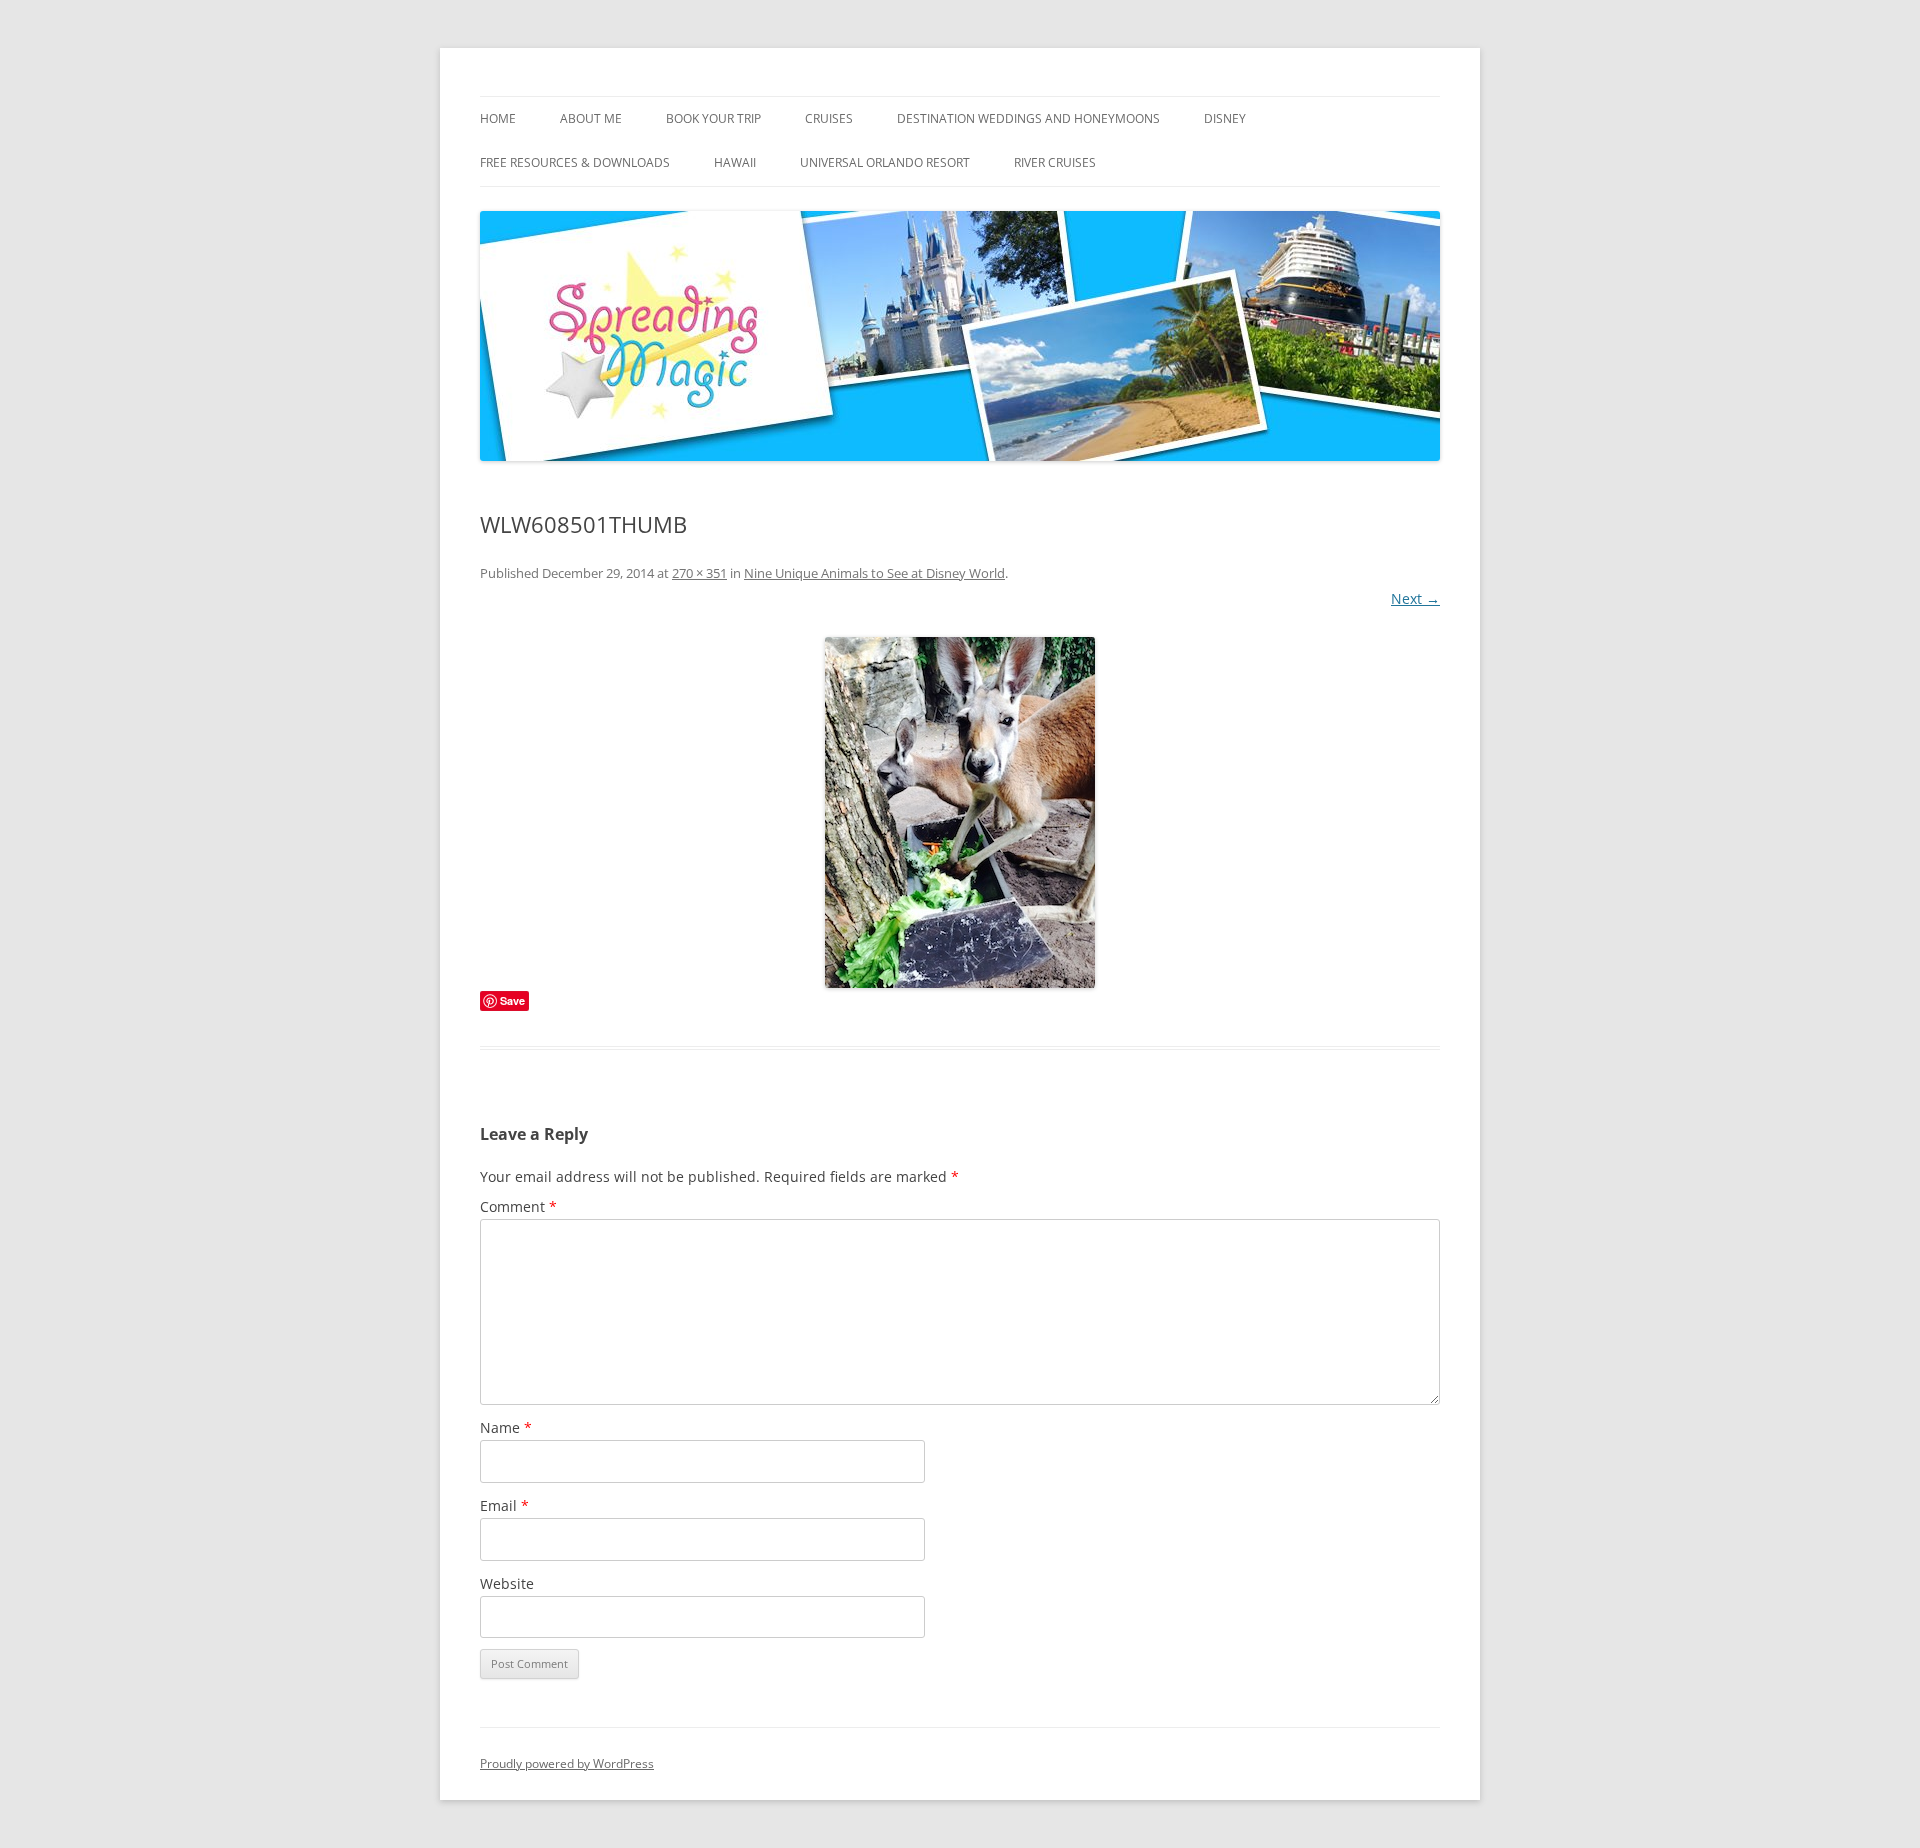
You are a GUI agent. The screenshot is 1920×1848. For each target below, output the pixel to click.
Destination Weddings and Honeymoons (1028, 118)
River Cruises (1055, 162)
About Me (591, 118)
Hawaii (735, 162)
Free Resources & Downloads (575, 162)
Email (504, 1505)
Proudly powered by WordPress (567, 1763)
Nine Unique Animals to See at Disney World (874, 573)
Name (506, 1427)
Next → (1415, 598)
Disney (1225, 118)
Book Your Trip (713, 118)
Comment (518, 1206)
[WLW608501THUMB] (960, 812)
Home (498, 118)
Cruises (829, 118)
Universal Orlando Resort (885, 162)
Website (507, 1583)
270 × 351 (699, 573)
